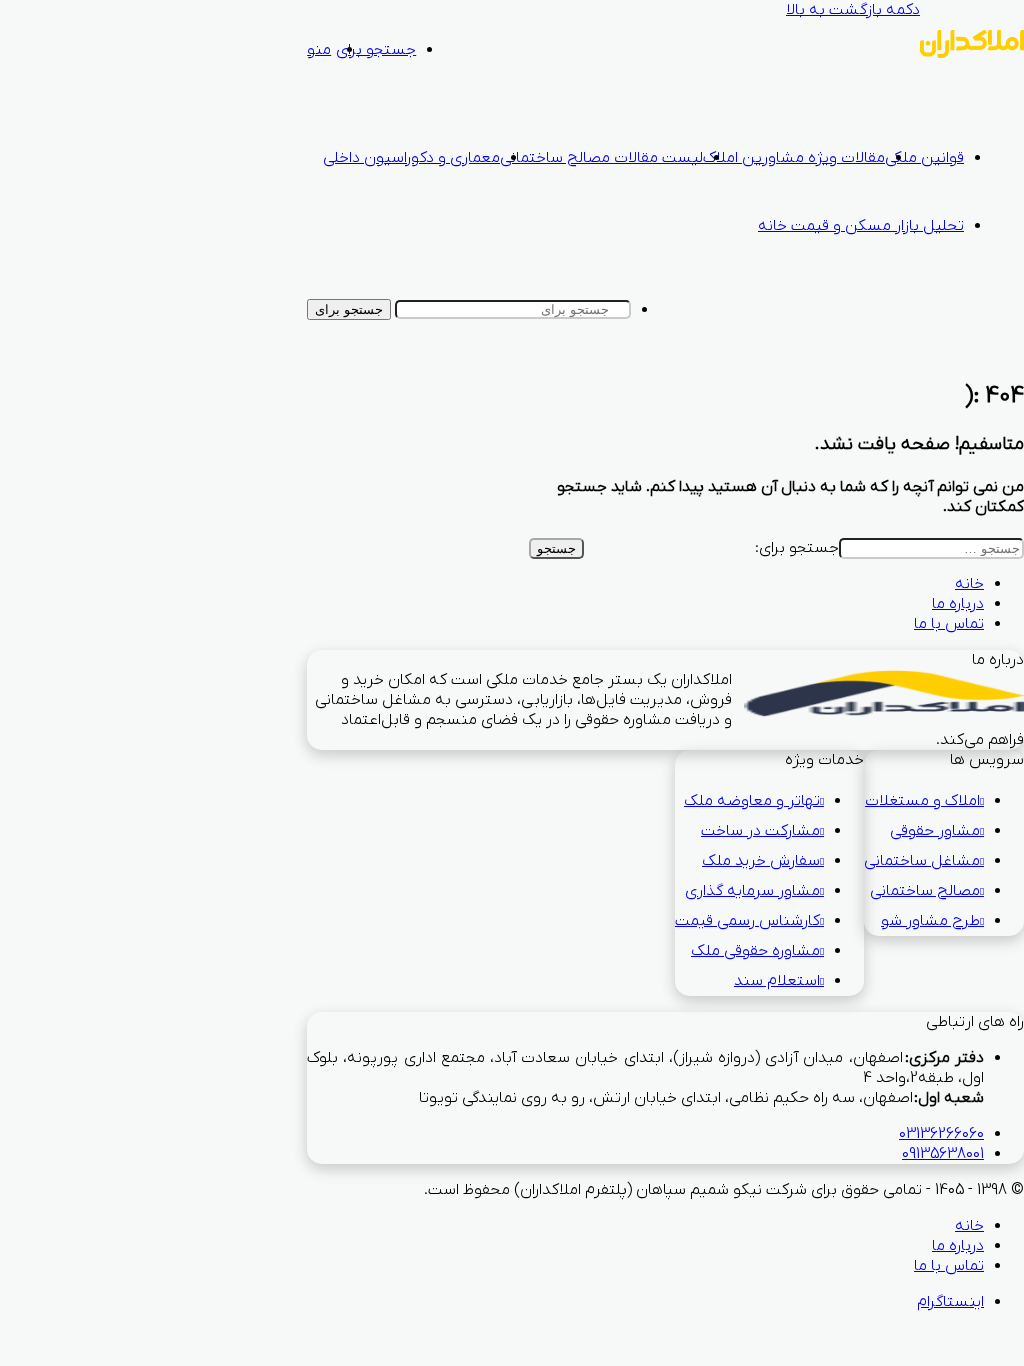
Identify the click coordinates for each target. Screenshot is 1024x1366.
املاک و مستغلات (918, 801)
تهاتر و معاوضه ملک (748, 801)
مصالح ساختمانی (921, 891)
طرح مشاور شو (926, 921)
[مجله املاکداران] (972, 54)
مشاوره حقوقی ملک (751, 951)
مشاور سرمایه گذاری (748, 891)
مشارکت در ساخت (756, 831)
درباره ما (958, 604)
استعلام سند (773, 981)
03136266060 (941, 1134)
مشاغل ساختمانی (918, 861)
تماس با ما (949, 624)
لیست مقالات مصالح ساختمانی (601, 158)
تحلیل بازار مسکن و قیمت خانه (861, 226)
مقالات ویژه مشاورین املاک (794, 158)
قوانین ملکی (924, 158)
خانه (969, 584)
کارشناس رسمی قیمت (743, 921)
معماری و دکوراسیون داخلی (411, 158)
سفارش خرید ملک (757, 861)
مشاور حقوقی (931, 831)
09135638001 (943, 1154)
